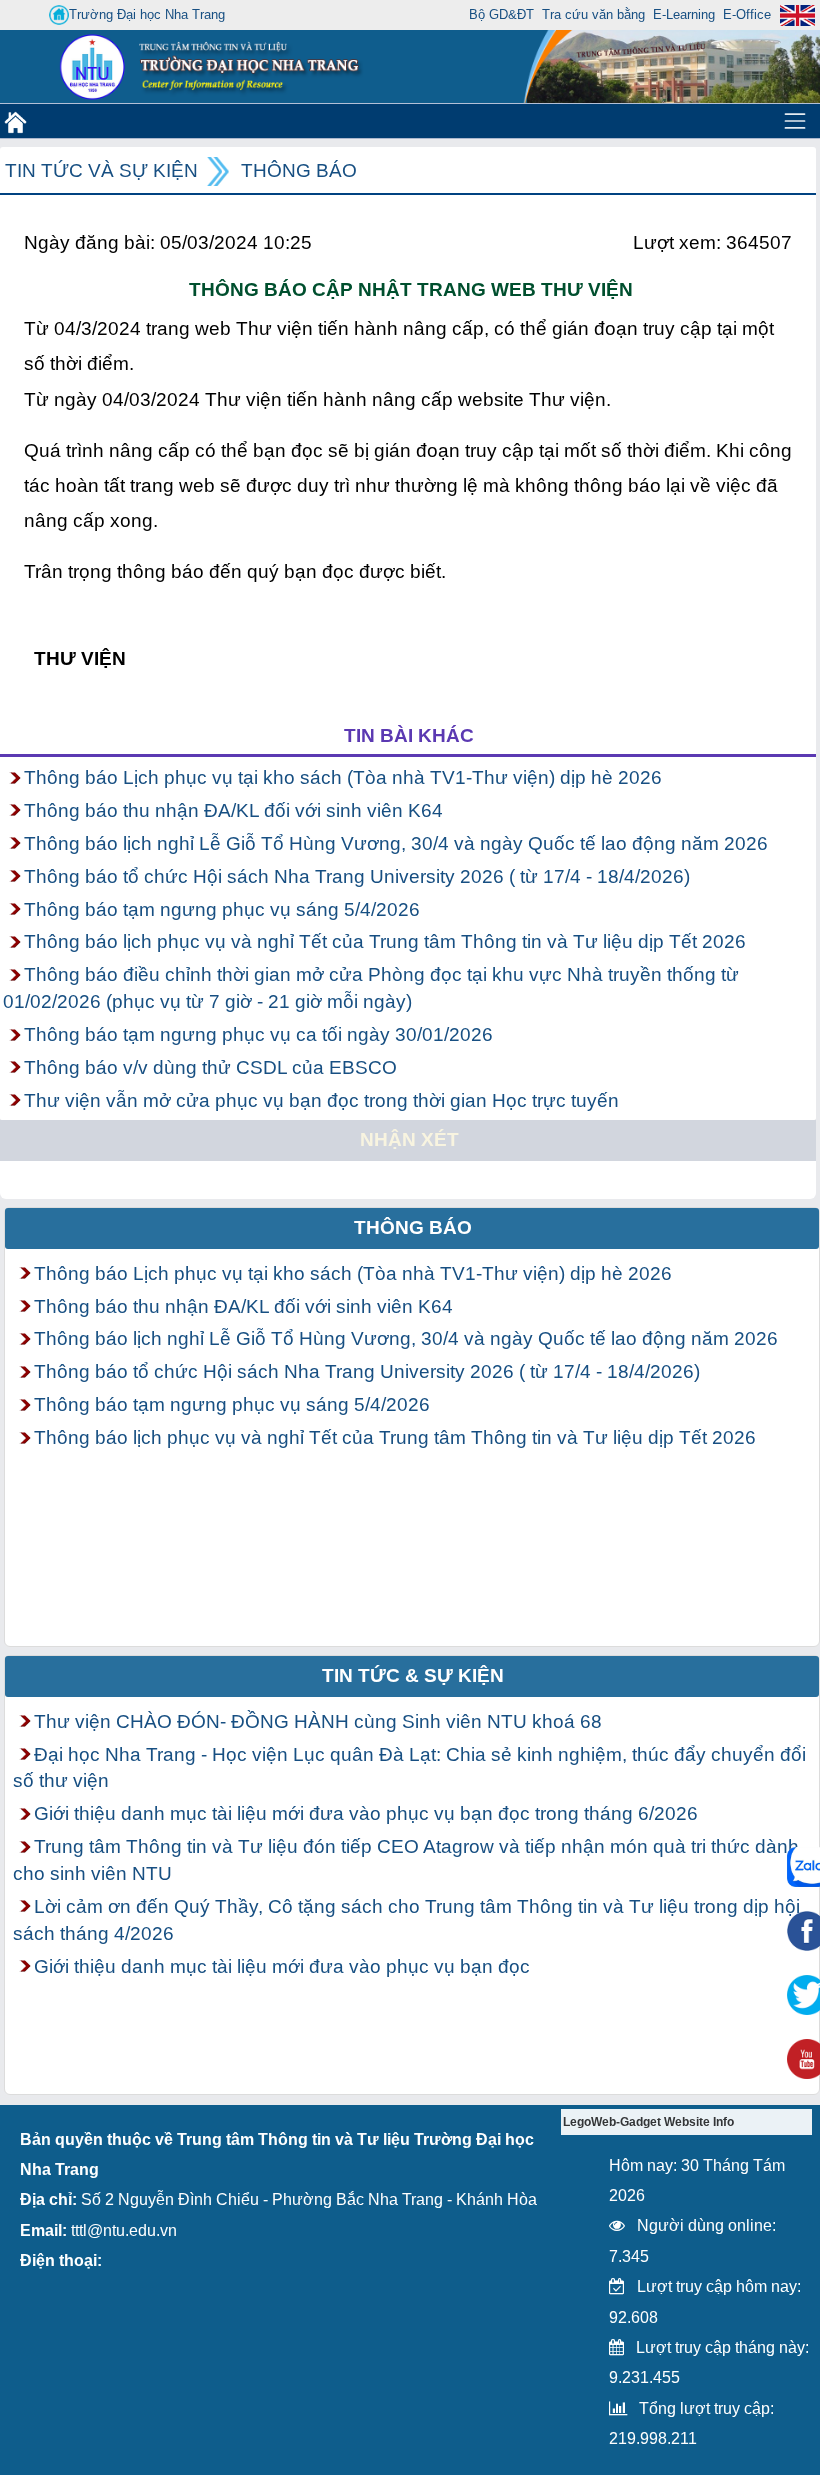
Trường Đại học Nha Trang (147, 14)
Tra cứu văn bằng (593, 14)
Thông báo (299, 170)
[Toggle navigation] (795, 121)
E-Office (747, 14)
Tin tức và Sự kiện (101, 170)
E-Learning (684, 14)
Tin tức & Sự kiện (413, 1675)
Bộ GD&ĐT (501, 14)
